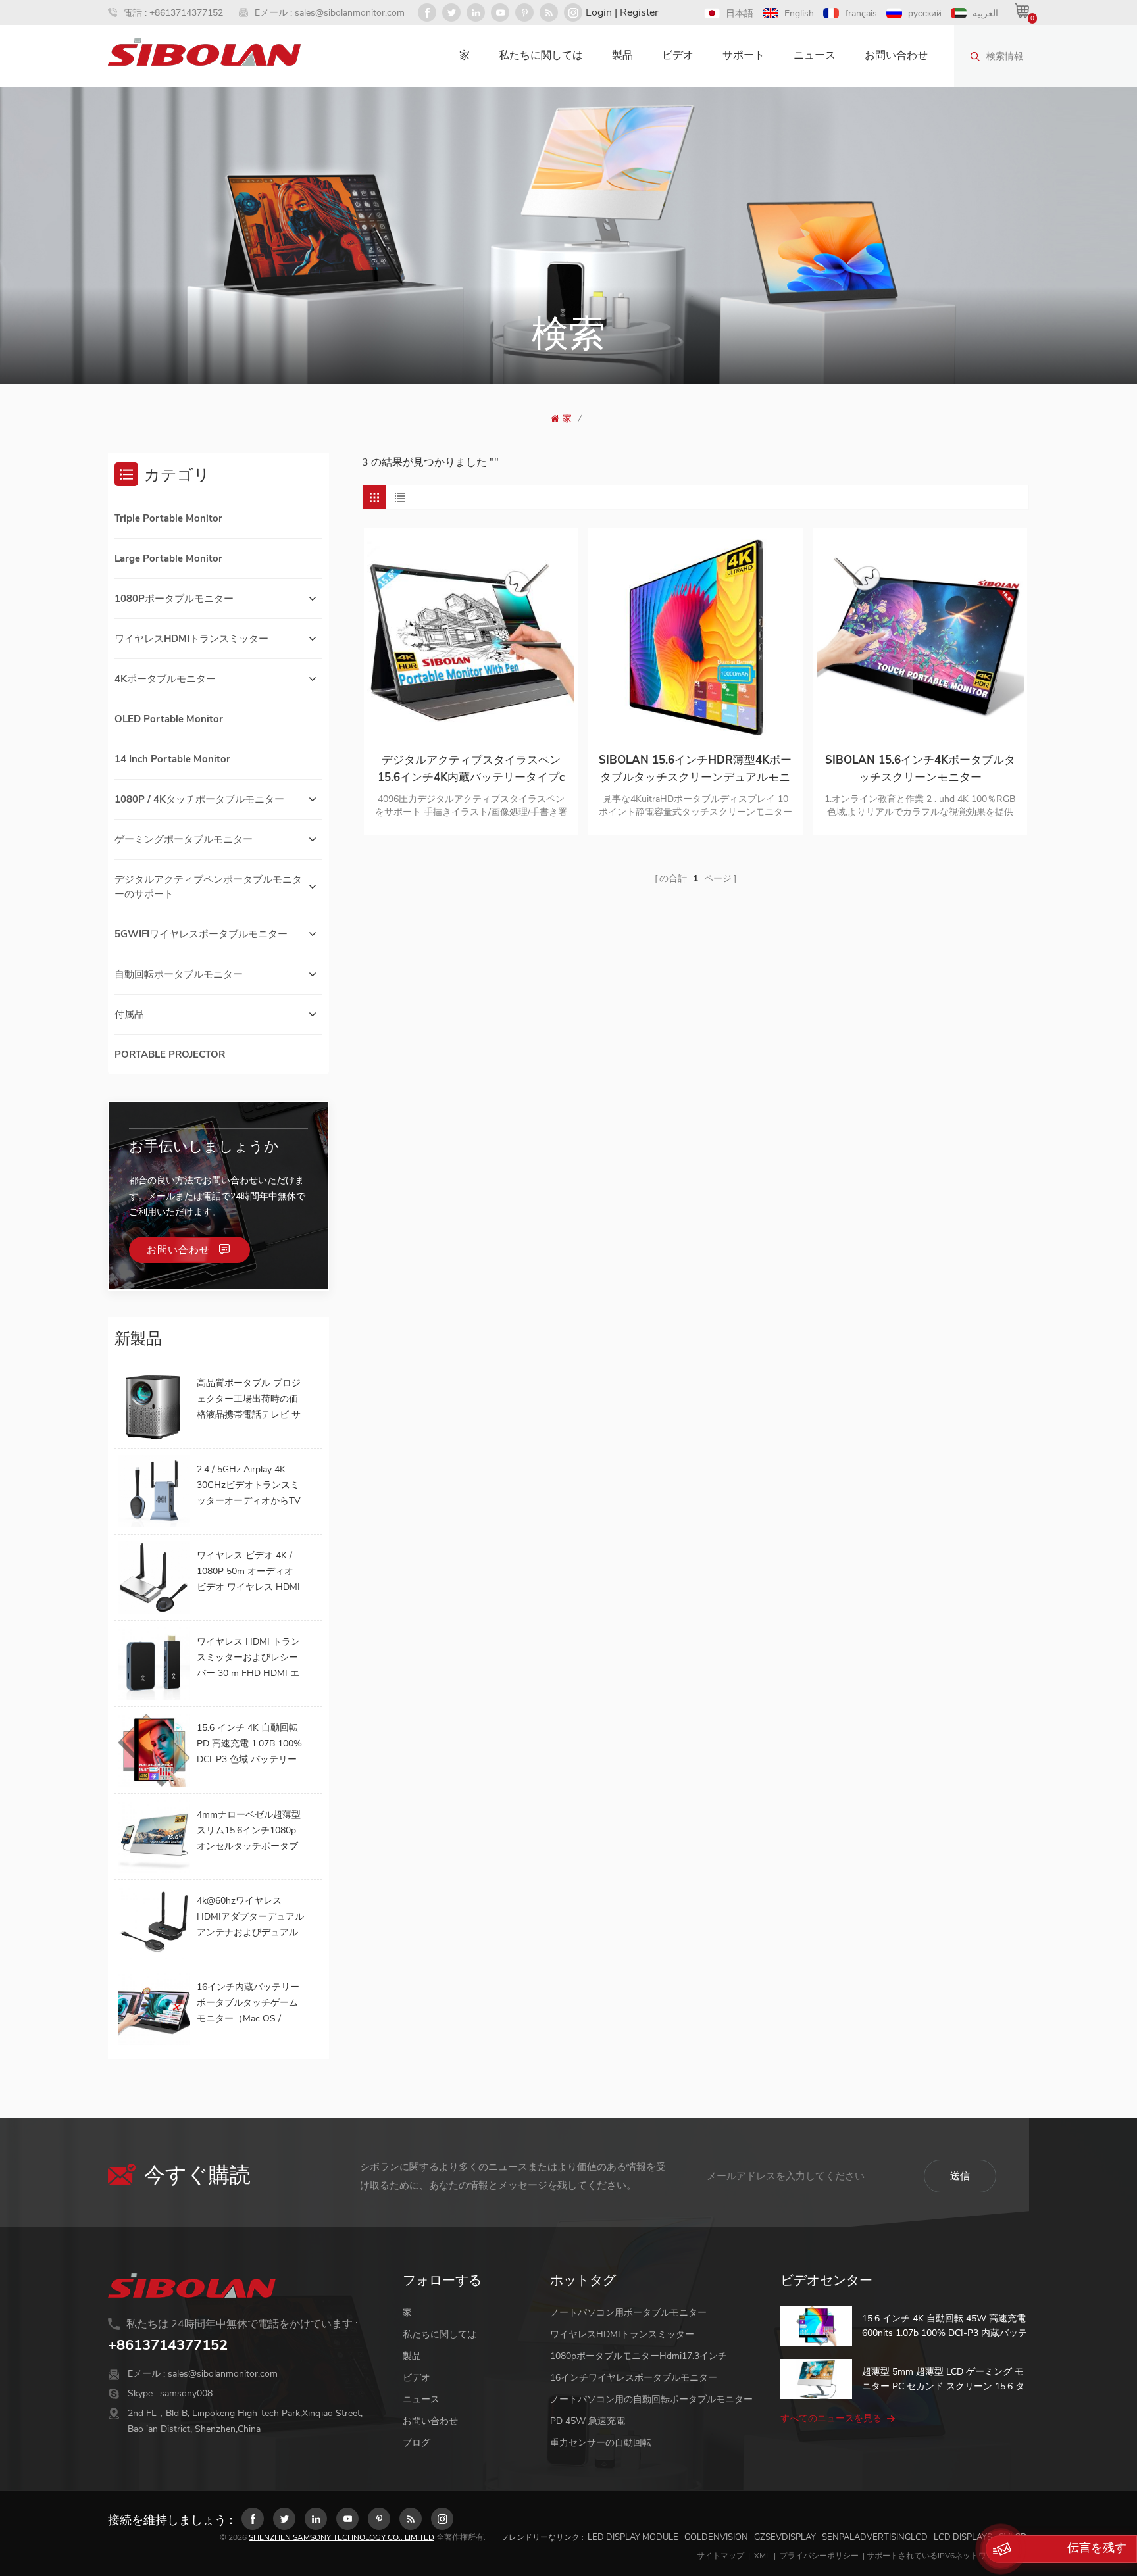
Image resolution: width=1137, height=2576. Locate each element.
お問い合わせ (896, 55)
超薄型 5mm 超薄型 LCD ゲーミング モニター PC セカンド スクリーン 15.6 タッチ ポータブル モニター (943, 2380)
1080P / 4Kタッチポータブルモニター (199, 799)
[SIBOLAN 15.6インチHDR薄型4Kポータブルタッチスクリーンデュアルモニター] (695, 635)
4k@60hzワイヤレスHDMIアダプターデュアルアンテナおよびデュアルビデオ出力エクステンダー (250, 1918)
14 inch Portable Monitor (172, 759)
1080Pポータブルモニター (174, 599)
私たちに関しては (541, 55)
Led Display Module (633, 2537)
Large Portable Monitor (168, 558)
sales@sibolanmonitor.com (350, 13)
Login (599, 12)
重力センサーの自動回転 (601, 2443)
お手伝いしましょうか (204, 1147)
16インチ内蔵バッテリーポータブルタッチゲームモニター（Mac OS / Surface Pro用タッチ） (248, 2004)
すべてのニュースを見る (831, 2418)
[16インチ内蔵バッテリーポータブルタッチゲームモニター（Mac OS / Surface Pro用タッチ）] (154, 2009)
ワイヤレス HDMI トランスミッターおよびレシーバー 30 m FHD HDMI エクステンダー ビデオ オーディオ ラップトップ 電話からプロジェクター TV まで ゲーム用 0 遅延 (250, 1658)
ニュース (815, 55)
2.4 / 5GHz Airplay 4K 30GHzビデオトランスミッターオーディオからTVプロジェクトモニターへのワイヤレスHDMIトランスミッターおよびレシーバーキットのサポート (250, 1486)
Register (639, 12)
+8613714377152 (186, 13)
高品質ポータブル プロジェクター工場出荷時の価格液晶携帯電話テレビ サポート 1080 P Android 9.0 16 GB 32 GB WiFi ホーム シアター (249, 1400)
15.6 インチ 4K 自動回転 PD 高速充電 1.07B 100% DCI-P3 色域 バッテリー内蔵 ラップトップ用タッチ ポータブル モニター (249, 1745)
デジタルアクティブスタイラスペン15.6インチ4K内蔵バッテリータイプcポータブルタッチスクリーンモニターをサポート (471, 769)
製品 (622, 55)
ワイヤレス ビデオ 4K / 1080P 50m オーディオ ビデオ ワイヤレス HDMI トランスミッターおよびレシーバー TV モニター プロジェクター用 (248, 1572)
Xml (762, 2556)
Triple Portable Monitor (168, 518)
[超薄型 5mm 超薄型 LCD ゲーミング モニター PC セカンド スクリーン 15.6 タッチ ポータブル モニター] (816, 2379)
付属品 (129, 1014)
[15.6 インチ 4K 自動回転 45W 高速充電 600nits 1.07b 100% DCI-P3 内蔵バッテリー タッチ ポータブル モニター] (816, 2326)
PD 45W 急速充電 (588, 2421)
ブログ (417, 2443)
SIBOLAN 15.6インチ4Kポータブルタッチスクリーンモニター (920, 769)
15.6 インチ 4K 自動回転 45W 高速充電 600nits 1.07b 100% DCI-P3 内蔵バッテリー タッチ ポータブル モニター (945, 2326)
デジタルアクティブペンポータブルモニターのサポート (208, 887)
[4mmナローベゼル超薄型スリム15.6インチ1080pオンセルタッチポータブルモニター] (154, 1837)
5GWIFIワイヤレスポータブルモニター (201, 934)
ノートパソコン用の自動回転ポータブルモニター (651, 2399)
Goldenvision (716, 2537)
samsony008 (186, 2393)
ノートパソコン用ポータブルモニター (628, 2313)
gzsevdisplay (785, 2537)
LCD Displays (963, 2537)
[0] (1022, 11)
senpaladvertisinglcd (875, 2537)
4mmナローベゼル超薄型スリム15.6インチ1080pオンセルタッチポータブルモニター (249, 1831)
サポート (744, 55)
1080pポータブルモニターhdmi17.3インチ (639, 2356)
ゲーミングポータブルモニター (184, 839)
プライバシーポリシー (819, 2556)
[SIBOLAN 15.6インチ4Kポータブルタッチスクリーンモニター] (920, 635)
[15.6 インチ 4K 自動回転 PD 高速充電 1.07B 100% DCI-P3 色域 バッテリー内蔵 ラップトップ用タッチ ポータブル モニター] (154, 1750)
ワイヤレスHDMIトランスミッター (191, 639)
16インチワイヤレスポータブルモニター (634, 2378)
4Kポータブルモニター (165, 679)
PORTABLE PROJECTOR (170, 1054)
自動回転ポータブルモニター (179, 974)
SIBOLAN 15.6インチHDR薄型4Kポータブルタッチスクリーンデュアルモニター (695, 769)
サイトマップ (720, 2556)
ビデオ (678, 55)
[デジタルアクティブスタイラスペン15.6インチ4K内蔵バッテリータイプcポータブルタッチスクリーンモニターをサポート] (471, 635)
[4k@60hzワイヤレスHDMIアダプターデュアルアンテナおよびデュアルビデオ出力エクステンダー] (154, 1923)
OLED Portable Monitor (169, 719)
